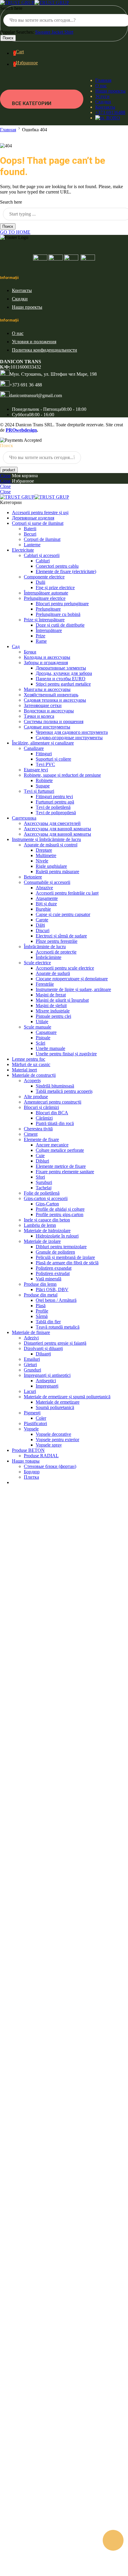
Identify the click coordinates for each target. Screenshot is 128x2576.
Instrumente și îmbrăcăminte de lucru (46, 839)
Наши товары (26, 1461)
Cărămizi (44, 1118)
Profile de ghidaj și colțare (60, 1209)
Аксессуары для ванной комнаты (57, 829)
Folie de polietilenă (42, 1193)
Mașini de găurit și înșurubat (62, 1000)
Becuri (30, 534)
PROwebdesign (21, 430)
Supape (43, 786)
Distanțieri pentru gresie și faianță (55, 1343)
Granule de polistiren (55, 1252)
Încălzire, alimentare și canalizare (43, 743)
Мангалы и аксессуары (47, 689)
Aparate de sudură (53, 973)
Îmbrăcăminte (49, 957)
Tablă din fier (48, 1322)
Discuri (43, 930)
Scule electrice (37, 963)
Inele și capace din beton (47, 1220)
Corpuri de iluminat (42, 539)
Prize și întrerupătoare (44, 620)
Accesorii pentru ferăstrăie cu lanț (67, 893)
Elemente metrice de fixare (61, 1166)
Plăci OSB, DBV (52, 1289)
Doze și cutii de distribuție (60, 625)
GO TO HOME (15, 232)
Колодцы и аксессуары (47, 657)
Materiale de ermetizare (58, 1402)
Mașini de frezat (51, 995)
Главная (103, 80)
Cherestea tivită (38, 1129)
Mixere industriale (53, 1011)
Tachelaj (44, 1188)
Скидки (103, 102)
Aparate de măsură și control (51, 845)
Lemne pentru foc (29, 1059)
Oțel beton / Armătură (56, 1300)
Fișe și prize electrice (55, 588)
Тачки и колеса (39, 716)
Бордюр (32, 1472)
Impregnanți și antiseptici (47, 1375)
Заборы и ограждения (46, 663)
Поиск (8, 38)
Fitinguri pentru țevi (54, 796)
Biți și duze (46, 904)
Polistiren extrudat (53, 1273)
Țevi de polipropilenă (56, 813)
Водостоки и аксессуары (49, 711)
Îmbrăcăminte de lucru (45, 947)
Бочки (30, 652)
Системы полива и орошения (54, 721)
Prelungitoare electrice (45, 598)
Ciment (31, 1134)
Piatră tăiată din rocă (55, 1123)
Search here (11, 8)
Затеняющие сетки (43, 705)
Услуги (102, 96)
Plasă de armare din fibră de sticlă (67, 1263)
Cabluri (43, 561)
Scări (40, 1043)
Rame (41, 641)
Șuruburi (44, 1182)
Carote (42, 920)
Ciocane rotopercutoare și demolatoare (72, 979)
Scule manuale (38, 1027)
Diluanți (43, 1354)
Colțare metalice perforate (60, 1150)
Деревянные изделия (33, 518)
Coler (41, 1418)
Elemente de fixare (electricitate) (66, 571)
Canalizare (34, 748)
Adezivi (31, 1338)
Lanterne (32, 545)
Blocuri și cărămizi (41, 1107)
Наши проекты (110, 91)
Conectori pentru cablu (57, 566)
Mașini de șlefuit (51, 1005)
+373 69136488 (110, 112)
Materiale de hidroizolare (47, 1231)
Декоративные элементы (61, 668)
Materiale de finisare (31, 1332)
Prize (40, 636)
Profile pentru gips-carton (60, 1214)
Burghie (43, 909)
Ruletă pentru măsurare (57, 872)
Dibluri (42, 1161)
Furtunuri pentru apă (55, 802)
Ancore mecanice (52, 1145)
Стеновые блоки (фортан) (50, 1466)
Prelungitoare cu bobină (58, 614)
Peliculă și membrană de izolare (65, 1257)
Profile (42, 1311)
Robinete (44, 780)
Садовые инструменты (47, 727)
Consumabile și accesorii (47, 882)
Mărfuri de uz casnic (31, 1064)
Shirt (69, 32)
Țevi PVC (45, 764)
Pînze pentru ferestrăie (57, 941)
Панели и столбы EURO (61, 679)
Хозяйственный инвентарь (51, 695)
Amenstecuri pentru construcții (53, 1102)
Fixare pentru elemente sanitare (65, 1172)
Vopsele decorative (53, 1434)
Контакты (105, 107)
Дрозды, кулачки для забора (64, 673)
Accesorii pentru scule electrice (65, 968)
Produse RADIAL (41, 1456)
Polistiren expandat (54, 1268)
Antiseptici (46, 1381)
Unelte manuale (50, 1048)
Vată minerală (49, 1279)
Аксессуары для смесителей (52, 823)
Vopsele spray (49, 1445)
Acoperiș (32, 1081)
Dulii (40, 582)
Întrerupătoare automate (46, 593)
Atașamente (47, 898)
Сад (16, 646)
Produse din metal (41, 1295)
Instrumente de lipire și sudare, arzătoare (73, 989)
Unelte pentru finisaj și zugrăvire (66, 1054)
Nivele (42, 861)
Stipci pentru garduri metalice (63, 684)
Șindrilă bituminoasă (55, 1086)
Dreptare (44, 850)
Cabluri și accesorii (42, 555)
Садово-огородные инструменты (69, 738)
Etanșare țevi (36, 770)
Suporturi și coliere (53, 759)
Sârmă (42, 1316)
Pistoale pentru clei (53, 1016)
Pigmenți (32, 1413)
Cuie (40, 1156)
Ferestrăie (45, 984)
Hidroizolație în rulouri (57, 1236)
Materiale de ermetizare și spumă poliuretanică (67, 1397)
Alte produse (36, 1097)
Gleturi (30, 1365)
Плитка (31, 1477)
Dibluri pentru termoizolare (61, 1247)
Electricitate (23, 550)
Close (5, 476)
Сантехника (24, 818)
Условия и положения (34, 342)
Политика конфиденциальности (45, 350)
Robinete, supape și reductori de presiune (62, 775)
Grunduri (32, 1370)
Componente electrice (44, 577)
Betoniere (33, 877)
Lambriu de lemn (40, 1225)
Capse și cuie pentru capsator (63, 914)
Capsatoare (46, 1032)
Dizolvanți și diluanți (43, 1348)
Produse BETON (28, 1450)
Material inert (24, 1070)
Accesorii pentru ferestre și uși (40, 512)
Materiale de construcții (34, 1075)
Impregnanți (47, 1386)
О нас (101, 86)
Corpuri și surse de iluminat (38, 523)
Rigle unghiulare (51, 866)
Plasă (41, 1306)
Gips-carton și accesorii (46, 1198)
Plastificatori (35, 1423)
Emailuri (32, 1359)
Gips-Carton (47, 1204)
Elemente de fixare (41, 1139)
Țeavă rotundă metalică (58, 1327)
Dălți (40, 925)
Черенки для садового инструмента (72, 732)
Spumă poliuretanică (55, 1407)
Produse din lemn (40, 1284)
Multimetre (46, 855)
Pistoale (43, 1038)
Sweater (43, 32)
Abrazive (44, 888)
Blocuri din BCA (52, 1113)
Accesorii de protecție (56, 952)
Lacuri (30, 1391)
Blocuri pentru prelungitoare (62, 604)
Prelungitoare (48, 609)
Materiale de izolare (42, 1241)
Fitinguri (44, 754)
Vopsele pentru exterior (57, 1440)
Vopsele (31, 1429)
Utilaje (42, 1022)
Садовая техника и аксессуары (55, 700)
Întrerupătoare (49, 630)
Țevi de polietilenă (53, 807)
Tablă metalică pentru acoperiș (64, 1091)
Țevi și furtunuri (39, 791)
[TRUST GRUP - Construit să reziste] (35, 3)
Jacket (58, 32)
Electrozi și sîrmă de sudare (61, 936)
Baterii (30, 529)
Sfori (40, 1177)
